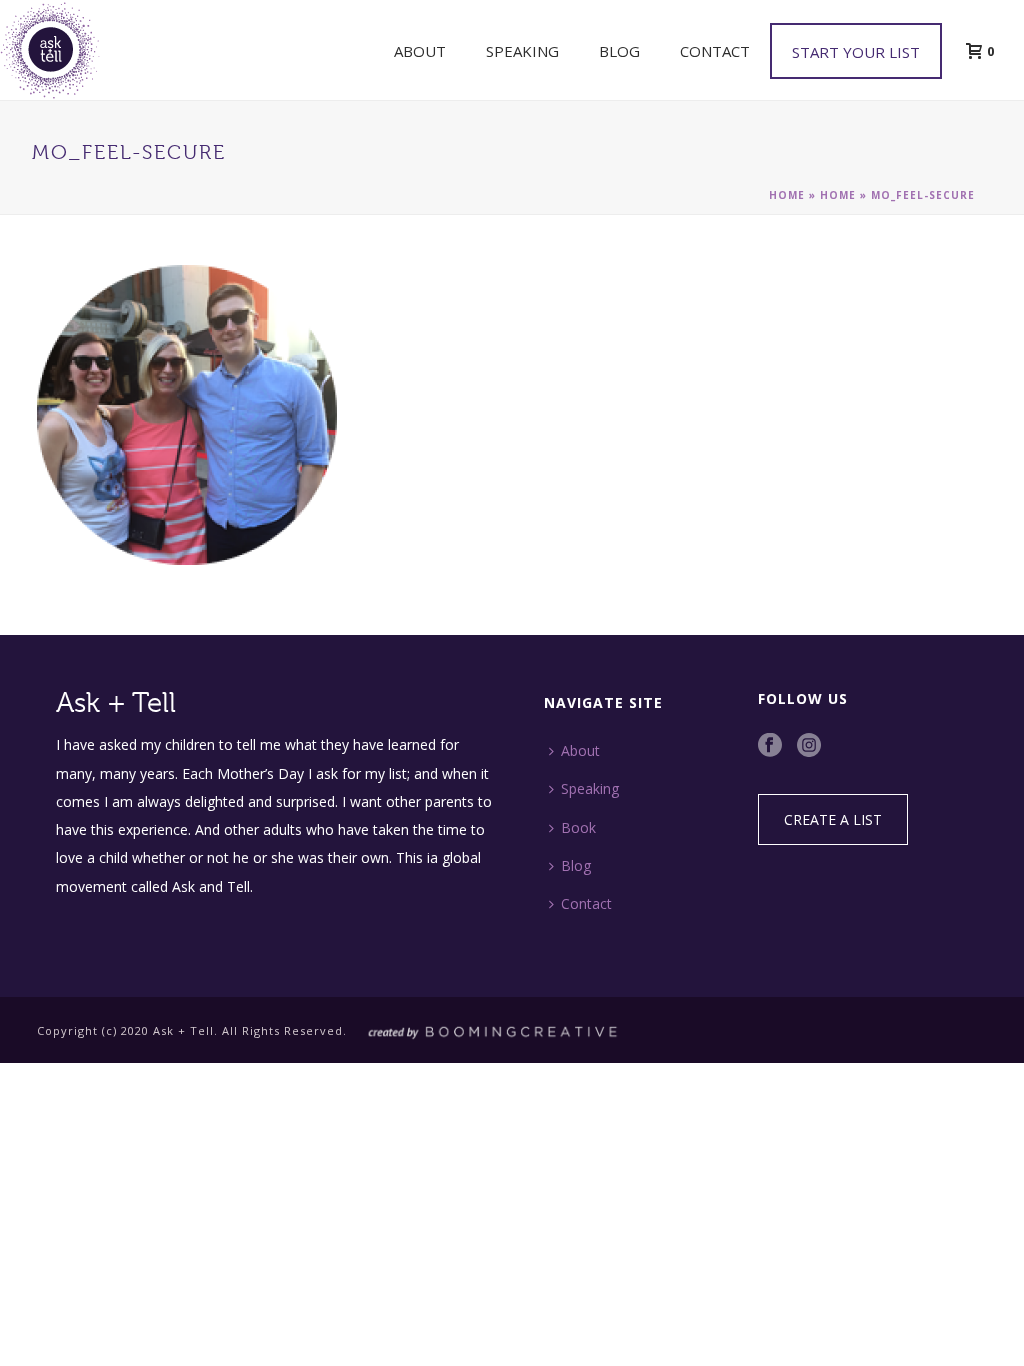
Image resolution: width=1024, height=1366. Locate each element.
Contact (715, 51)
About (420, 51)
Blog (619, 51)
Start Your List (856, 52)
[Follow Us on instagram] (809, 746)
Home (787, 195)
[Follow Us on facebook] (770, 746)
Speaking (522, 51)
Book (578, 827)
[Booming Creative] (486, 1030)
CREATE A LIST (833, 819)
